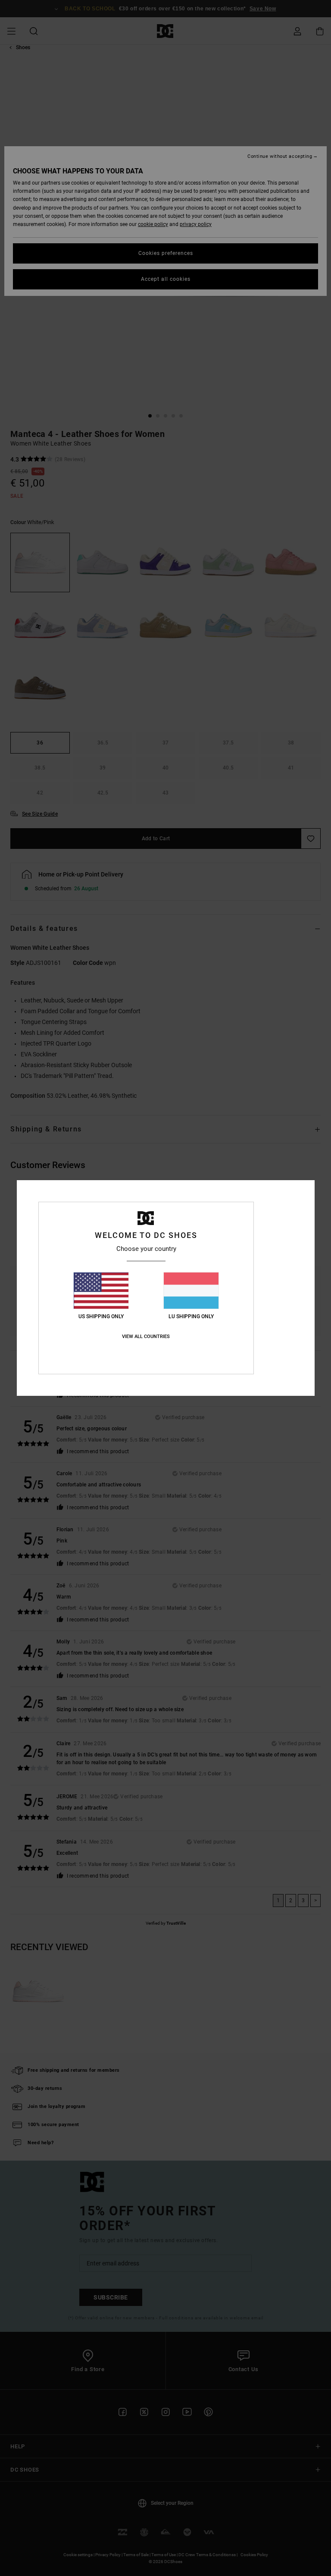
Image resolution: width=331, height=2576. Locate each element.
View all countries (146, 1337)
